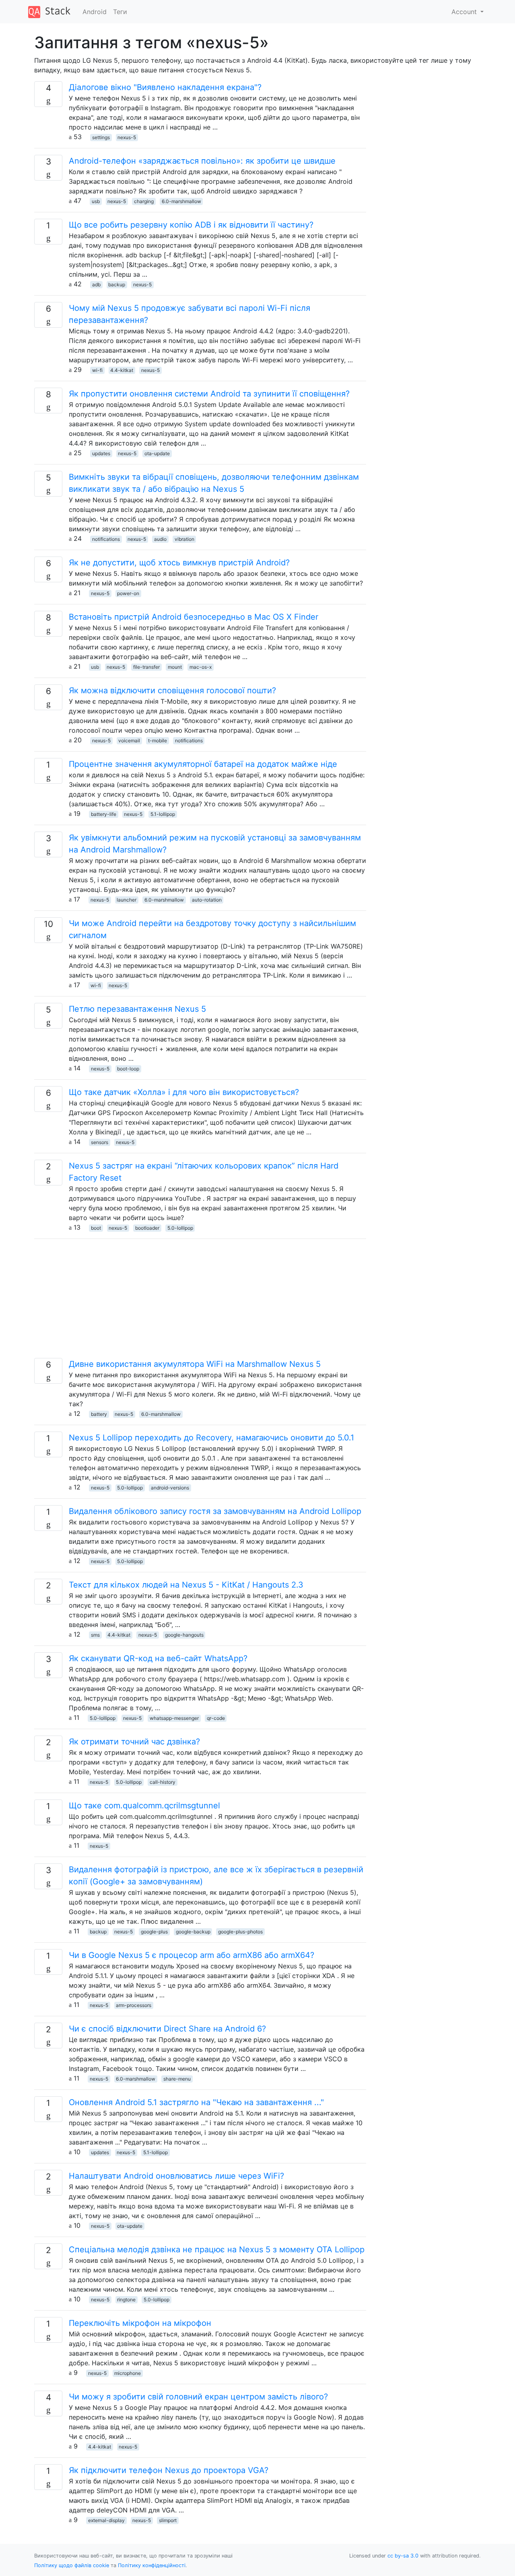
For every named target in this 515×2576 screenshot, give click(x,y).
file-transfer (146, 667)
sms (95, 1635)
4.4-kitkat (122, 370)
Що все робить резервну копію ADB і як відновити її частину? (191, 225)
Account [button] (465, 12)
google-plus (154, 1932)
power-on (128, 593)
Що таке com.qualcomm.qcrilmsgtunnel (144, 1806)
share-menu (177, 2079)
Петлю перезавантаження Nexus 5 (137, 1009)
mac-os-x (201, 667)
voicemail (129, 741)
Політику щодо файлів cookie (72, 2565)
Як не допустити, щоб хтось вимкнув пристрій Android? (179, 563)
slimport (168, 2520)
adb (96, 285)
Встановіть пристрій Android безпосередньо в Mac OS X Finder (194, 617)
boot (96, 1228)
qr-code (216, 1718)
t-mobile (158, 741)
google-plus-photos (240, 1932)
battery (99, 1414)
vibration (184, 539)
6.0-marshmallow (181, 201)
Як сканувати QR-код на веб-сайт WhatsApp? (158, 1658)
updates (101, 453)
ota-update (157, 453)
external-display (106, 2520)
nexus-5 (127, 137)
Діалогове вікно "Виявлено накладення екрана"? (165, 87)
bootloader (147, 1228)
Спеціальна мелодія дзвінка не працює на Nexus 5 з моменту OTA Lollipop (217, 2249)
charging (144, 201)
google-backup (193, 1932)
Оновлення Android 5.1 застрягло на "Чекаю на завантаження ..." (196, 2102)
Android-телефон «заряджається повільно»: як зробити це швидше (202, 161)
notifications (106, 539)
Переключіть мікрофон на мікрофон (140, 2323)
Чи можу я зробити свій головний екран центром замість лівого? (198, 2397)
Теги (120, 12)
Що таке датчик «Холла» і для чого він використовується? (184, 1092)
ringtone (126, 2300)
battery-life (104, 814)
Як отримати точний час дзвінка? (134, 1742)
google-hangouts (184, 1635)
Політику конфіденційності (152, 2565)
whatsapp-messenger (174, 1718)
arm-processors (134, 2005)
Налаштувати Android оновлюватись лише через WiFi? (176, 2176)
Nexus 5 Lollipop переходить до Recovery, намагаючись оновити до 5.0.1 (211, 1438)
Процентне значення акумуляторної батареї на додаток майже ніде (203, 764)
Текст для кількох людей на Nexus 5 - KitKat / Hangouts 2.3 (186, 1585)
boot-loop (128, 1069)
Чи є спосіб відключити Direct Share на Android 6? (167, 2029)
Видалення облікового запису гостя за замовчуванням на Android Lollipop (215, 1511)
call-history (163, 1782)
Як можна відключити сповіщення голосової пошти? (172, 690)
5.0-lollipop (180, 1228)
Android (95, 12)
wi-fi (97, 370)
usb (96, 201)
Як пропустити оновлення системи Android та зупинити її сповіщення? (209, 394)
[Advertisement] (200, 1302)
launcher (127, 900)
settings (101, 137)
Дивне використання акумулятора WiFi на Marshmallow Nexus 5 (195, 1364)
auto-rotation (207, 900)
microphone (128, 2373)
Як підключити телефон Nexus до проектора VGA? (169, 2470)
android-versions (170, 1488)
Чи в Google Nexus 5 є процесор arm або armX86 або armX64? (192, 1955)
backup (117, 285)
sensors (100, 1142)
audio (160, 539)
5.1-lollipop (163, 814)
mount (175, 667)
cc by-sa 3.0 (403, 2556)
